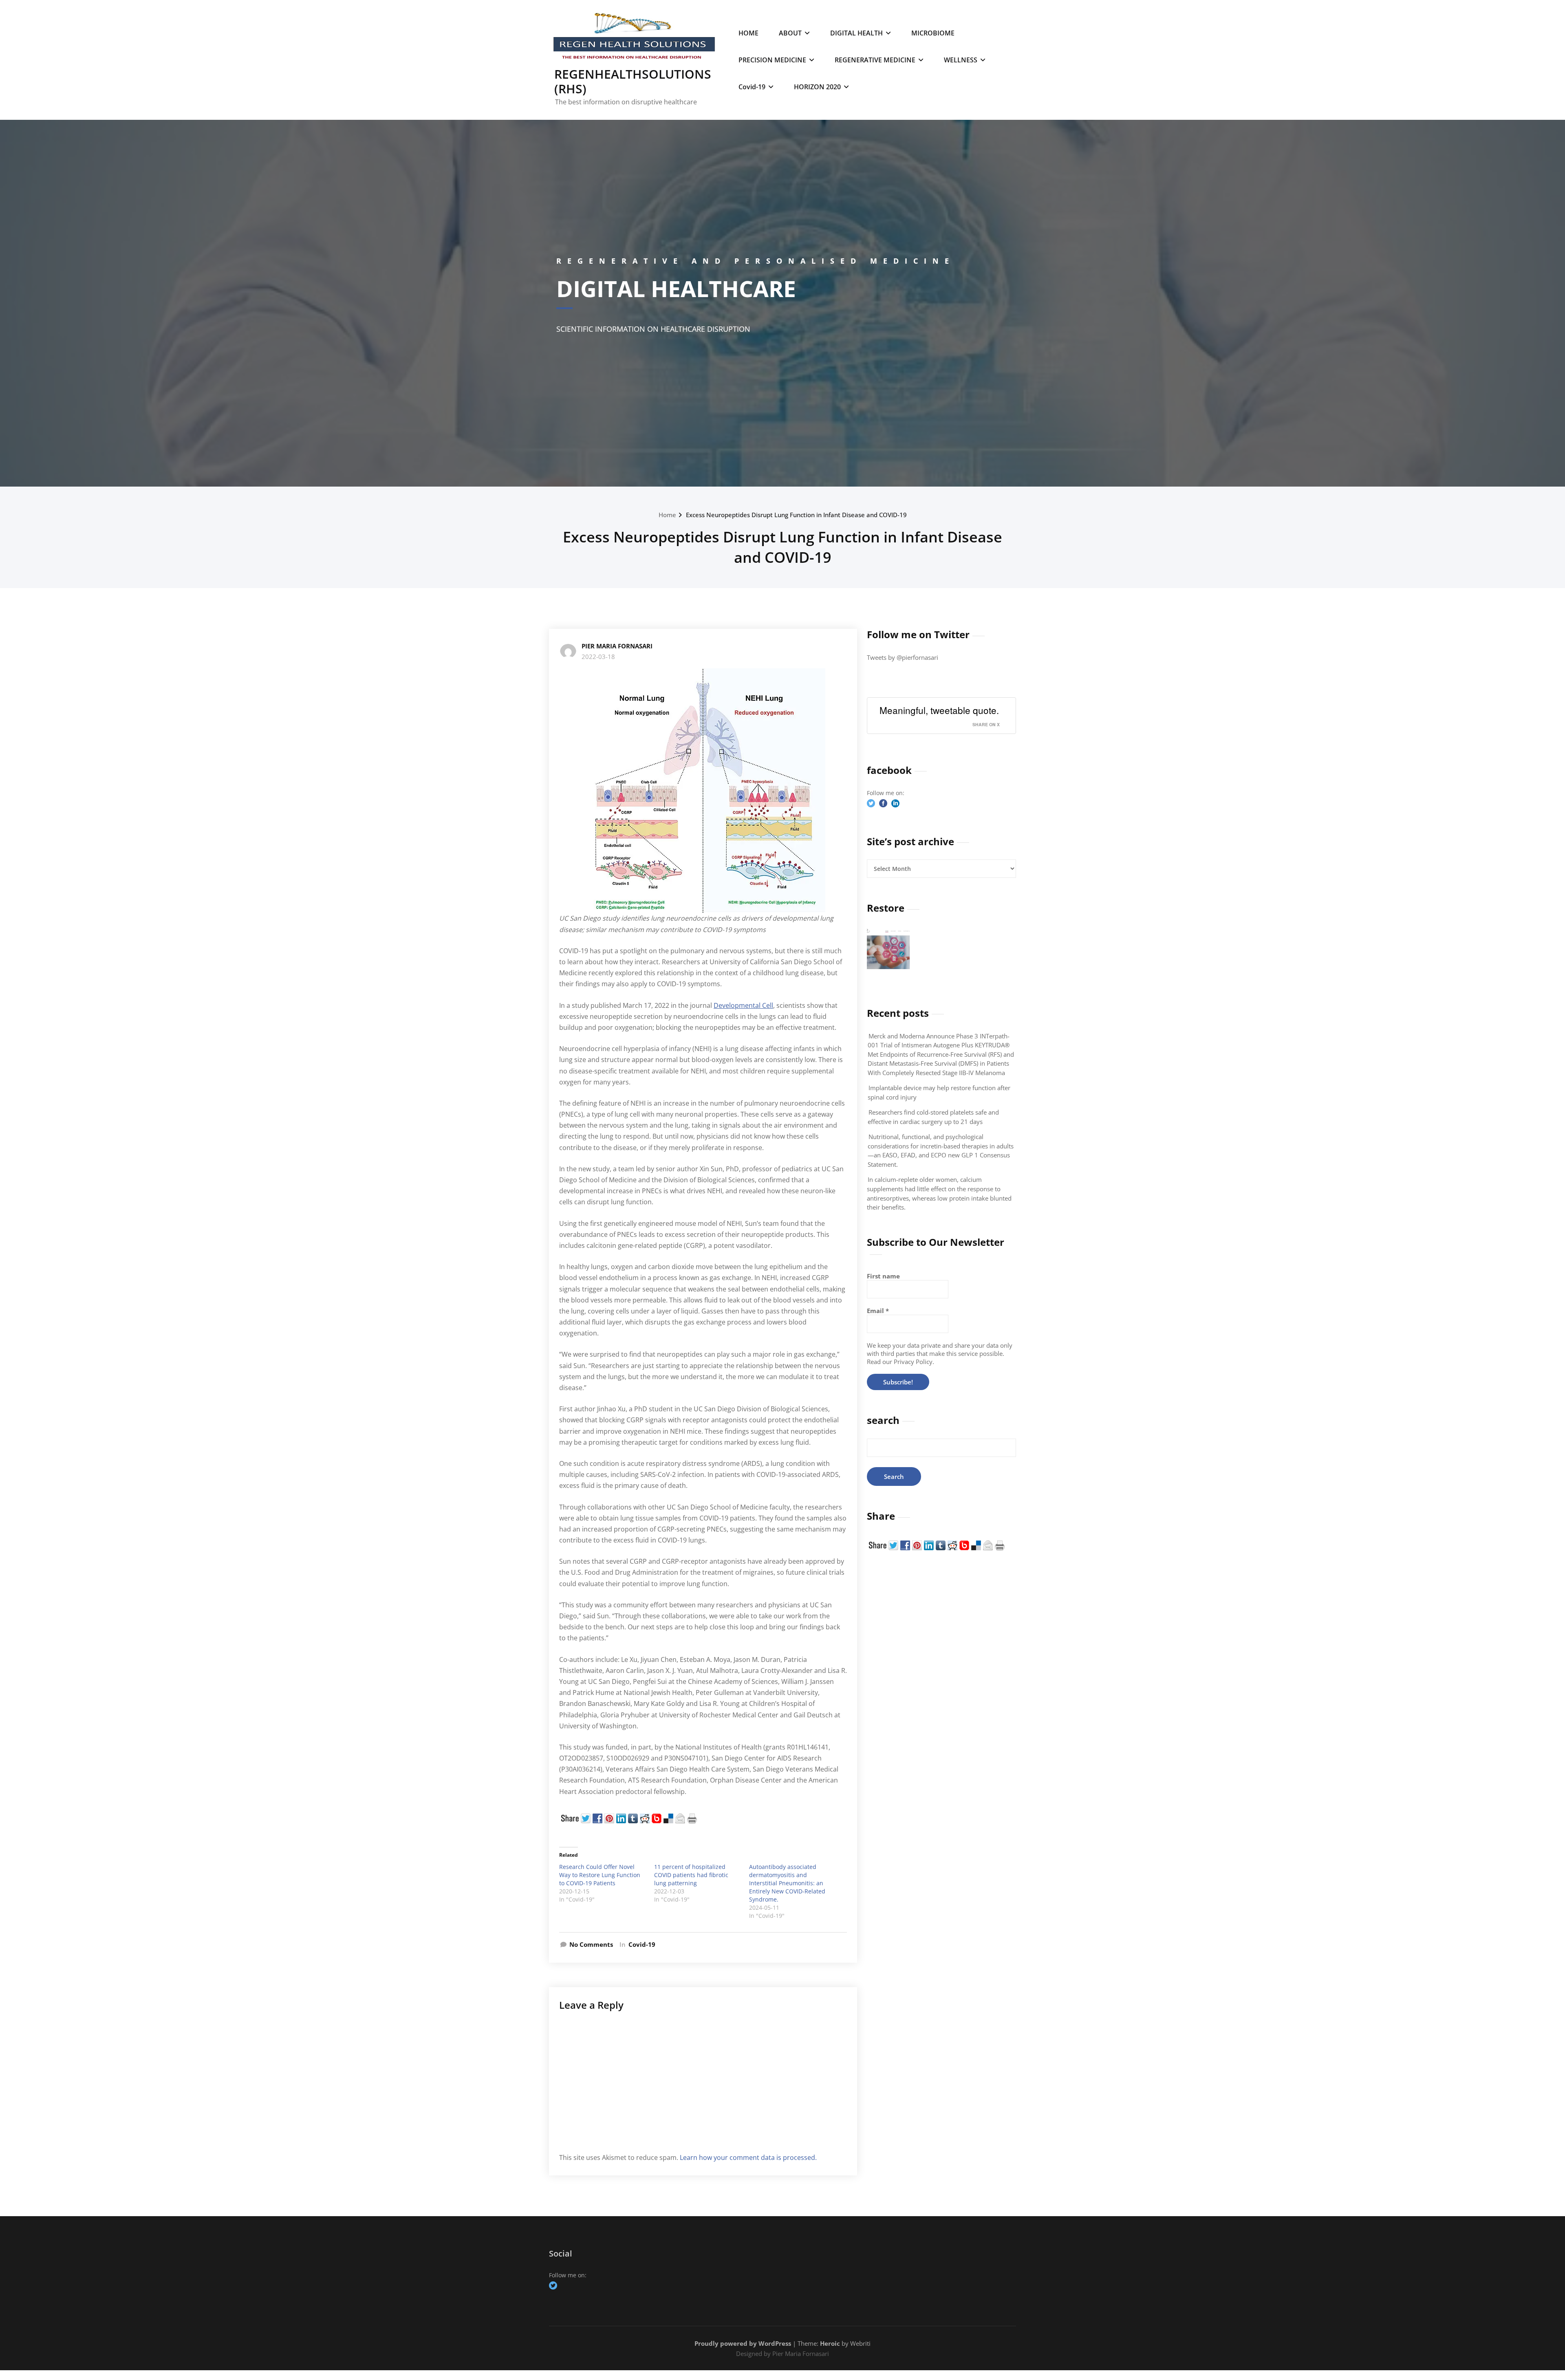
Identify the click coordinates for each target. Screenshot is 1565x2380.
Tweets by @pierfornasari (903, 657)
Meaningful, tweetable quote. (939, 710)
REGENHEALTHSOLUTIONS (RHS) (633, 81)
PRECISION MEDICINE (772, 60)
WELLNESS (961, 60)
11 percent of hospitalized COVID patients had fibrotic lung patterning (691, 1875)
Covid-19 (752, 87)
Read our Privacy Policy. (900, 1362)
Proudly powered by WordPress (743, 2343)
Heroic (830, 2343)
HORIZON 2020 (817, 87)
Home (667, 515)
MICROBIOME (933, 33)
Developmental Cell (743, 1005)
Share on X (986, 724)
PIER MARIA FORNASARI (617, 646)
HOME (748, 33)
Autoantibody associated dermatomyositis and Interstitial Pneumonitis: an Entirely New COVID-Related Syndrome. (787, 1883)
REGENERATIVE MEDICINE (875, 60)
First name (883, 1276)
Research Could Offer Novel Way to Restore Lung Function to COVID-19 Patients (600, 1875)
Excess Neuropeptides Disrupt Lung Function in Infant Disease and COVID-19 (796, 515)
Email (878, 1311)
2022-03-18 (598, 657)
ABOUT (790, 33)
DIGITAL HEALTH (856, 33)
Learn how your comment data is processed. (748, 2157)
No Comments (591, 1944)
